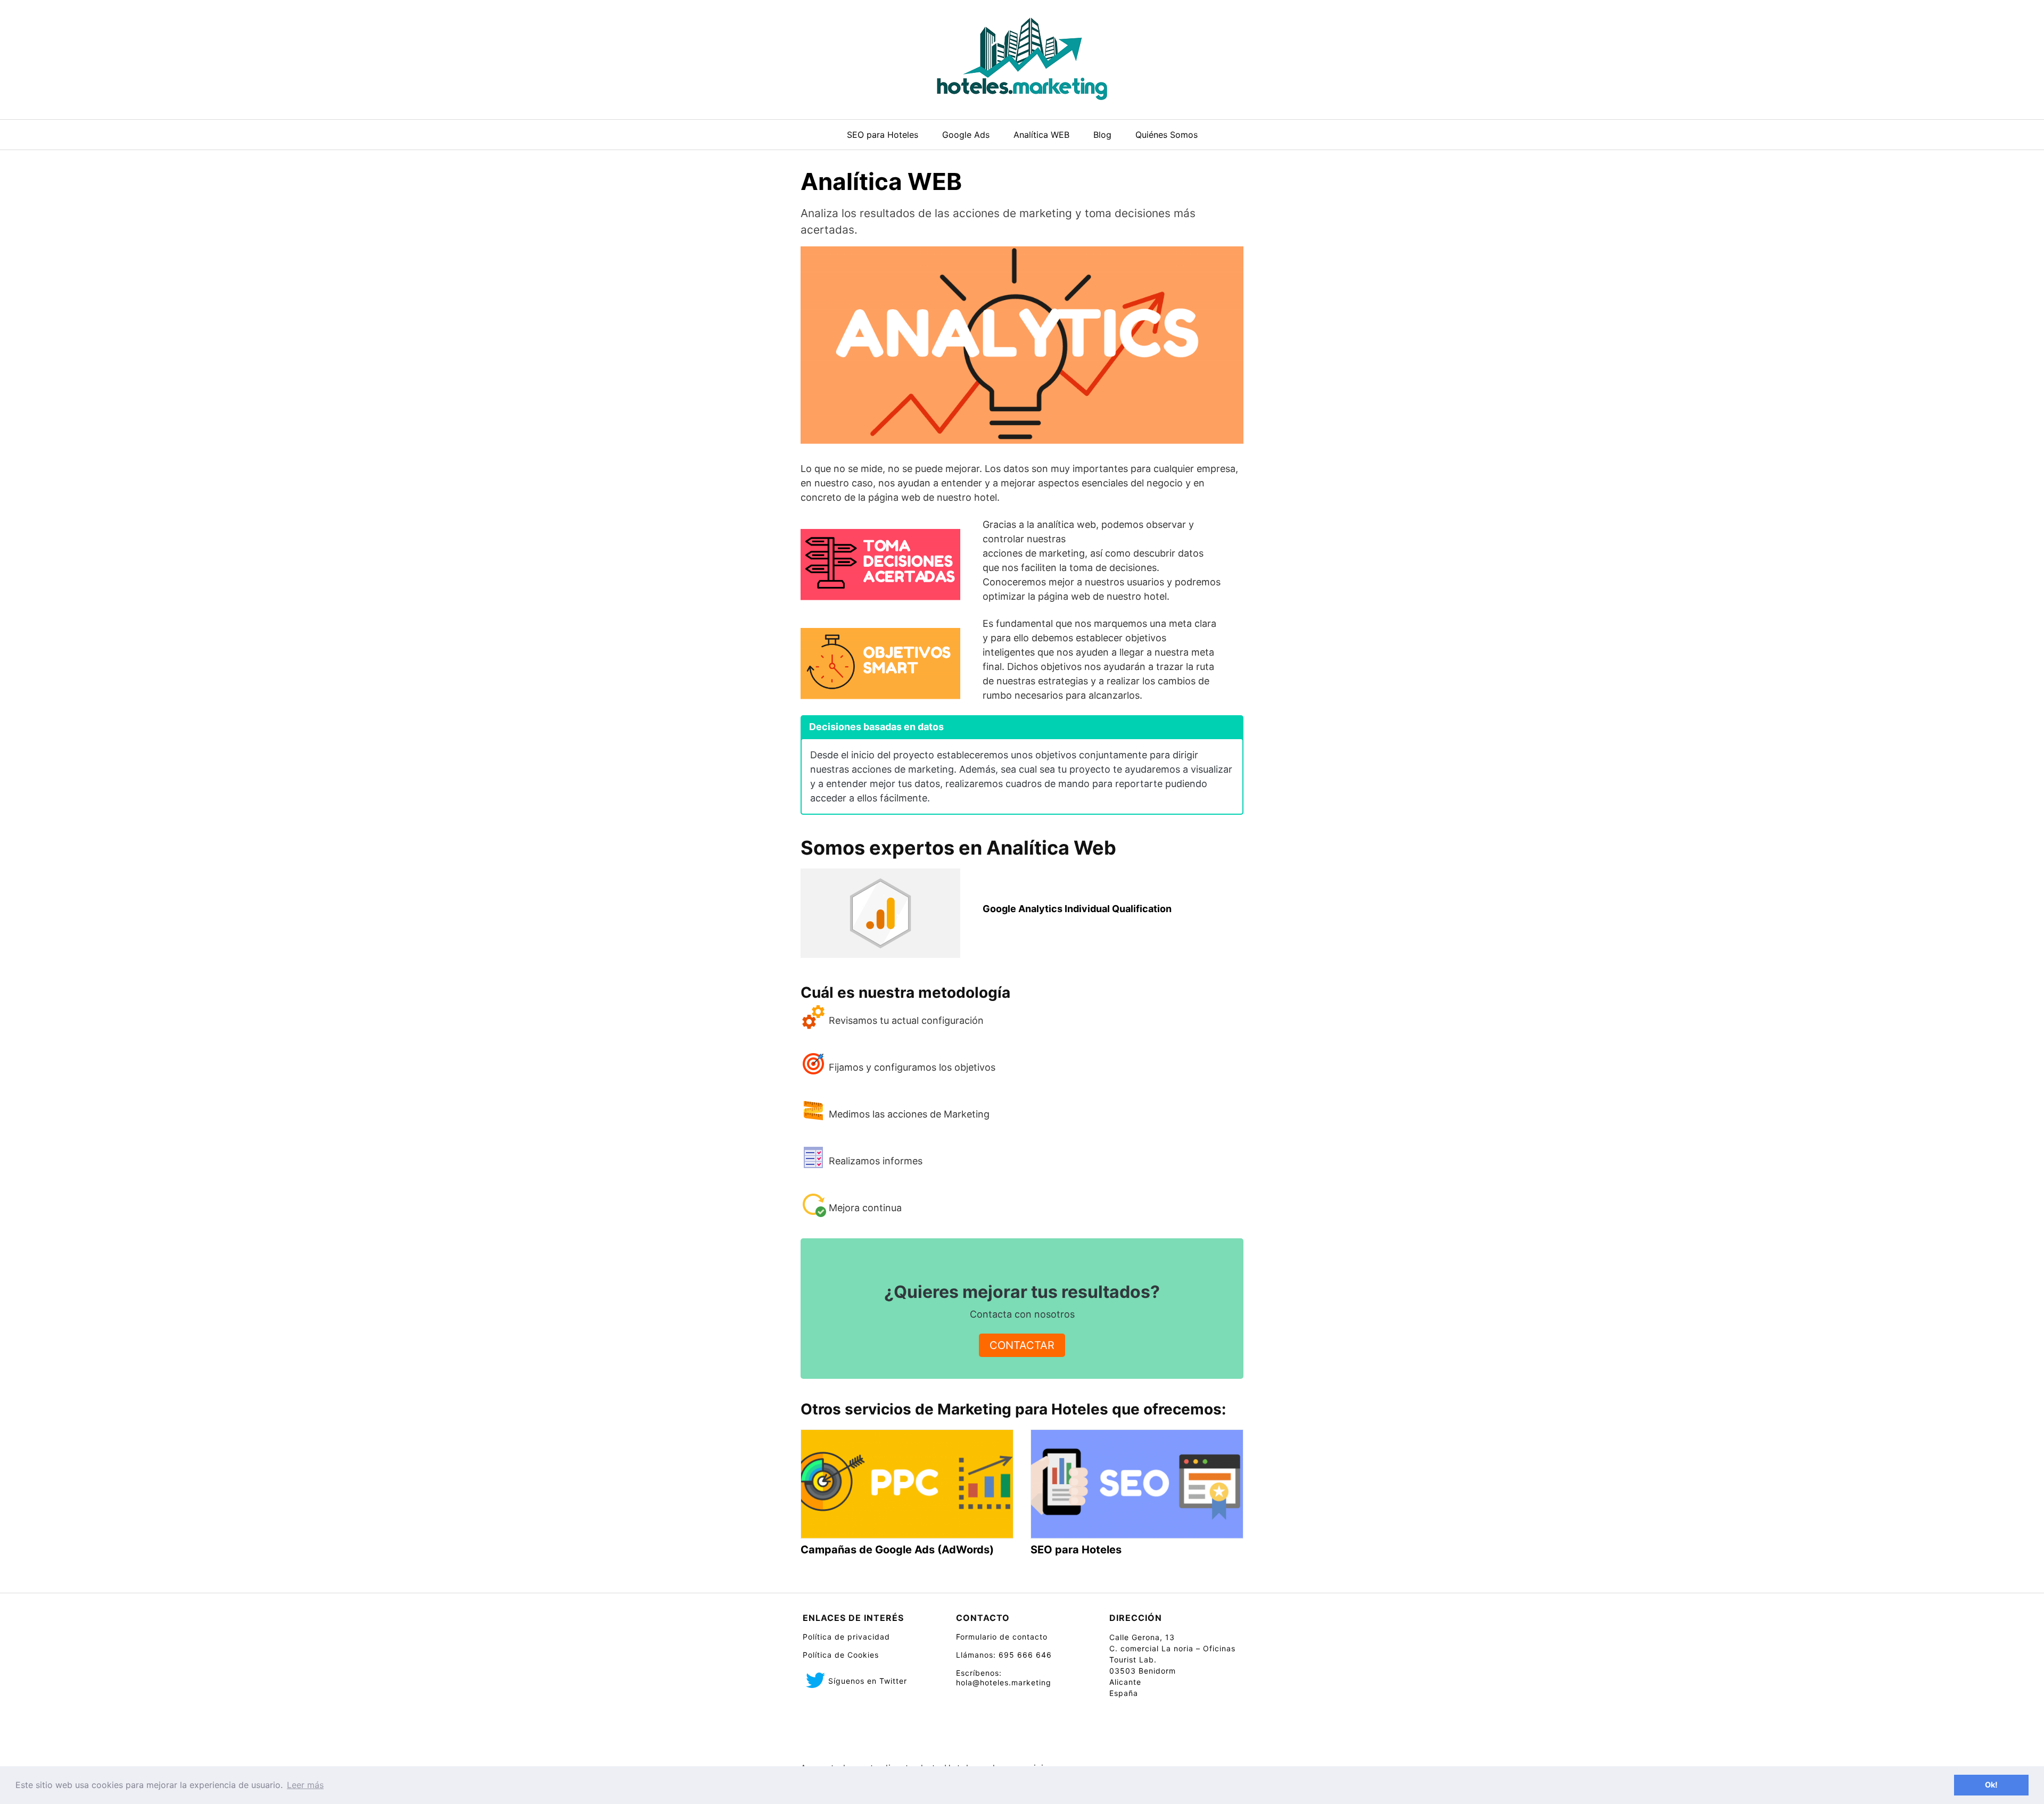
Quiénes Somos (1167, 135)
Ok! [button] (1991, 1785)
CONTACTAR (1022, 1345)
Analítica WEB (1041, 135)
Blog (1102, 135)
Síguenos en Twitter (868, 1681)
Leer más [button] (305, 1785)
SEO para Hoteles (883, 135)
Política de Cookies (841, 1655)
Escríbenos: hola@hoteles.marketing (1004, 1678)
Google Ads (966, 135)
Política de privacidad (846, 1637)
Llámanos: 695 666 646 (1004, 1655)
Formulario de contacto (1002, 1637)
